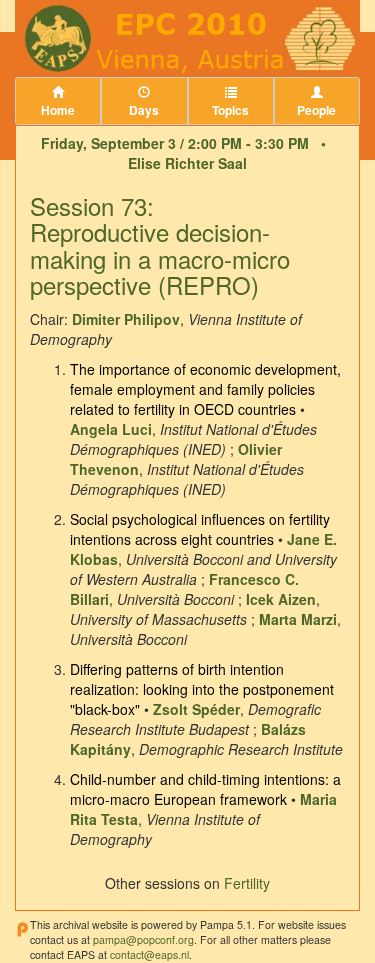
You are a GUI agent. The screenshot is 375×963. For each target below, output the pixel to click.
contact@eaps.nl (149, 954)
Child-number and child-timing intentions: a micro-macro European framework (205, 789)
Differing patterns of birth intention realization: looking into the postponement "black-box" (202, 689)
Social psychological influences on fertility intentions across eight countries (200, 529)
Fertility (247, 883)
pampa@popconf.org (143, 939)
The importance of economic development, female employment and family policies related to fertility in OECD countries (205, 389)
